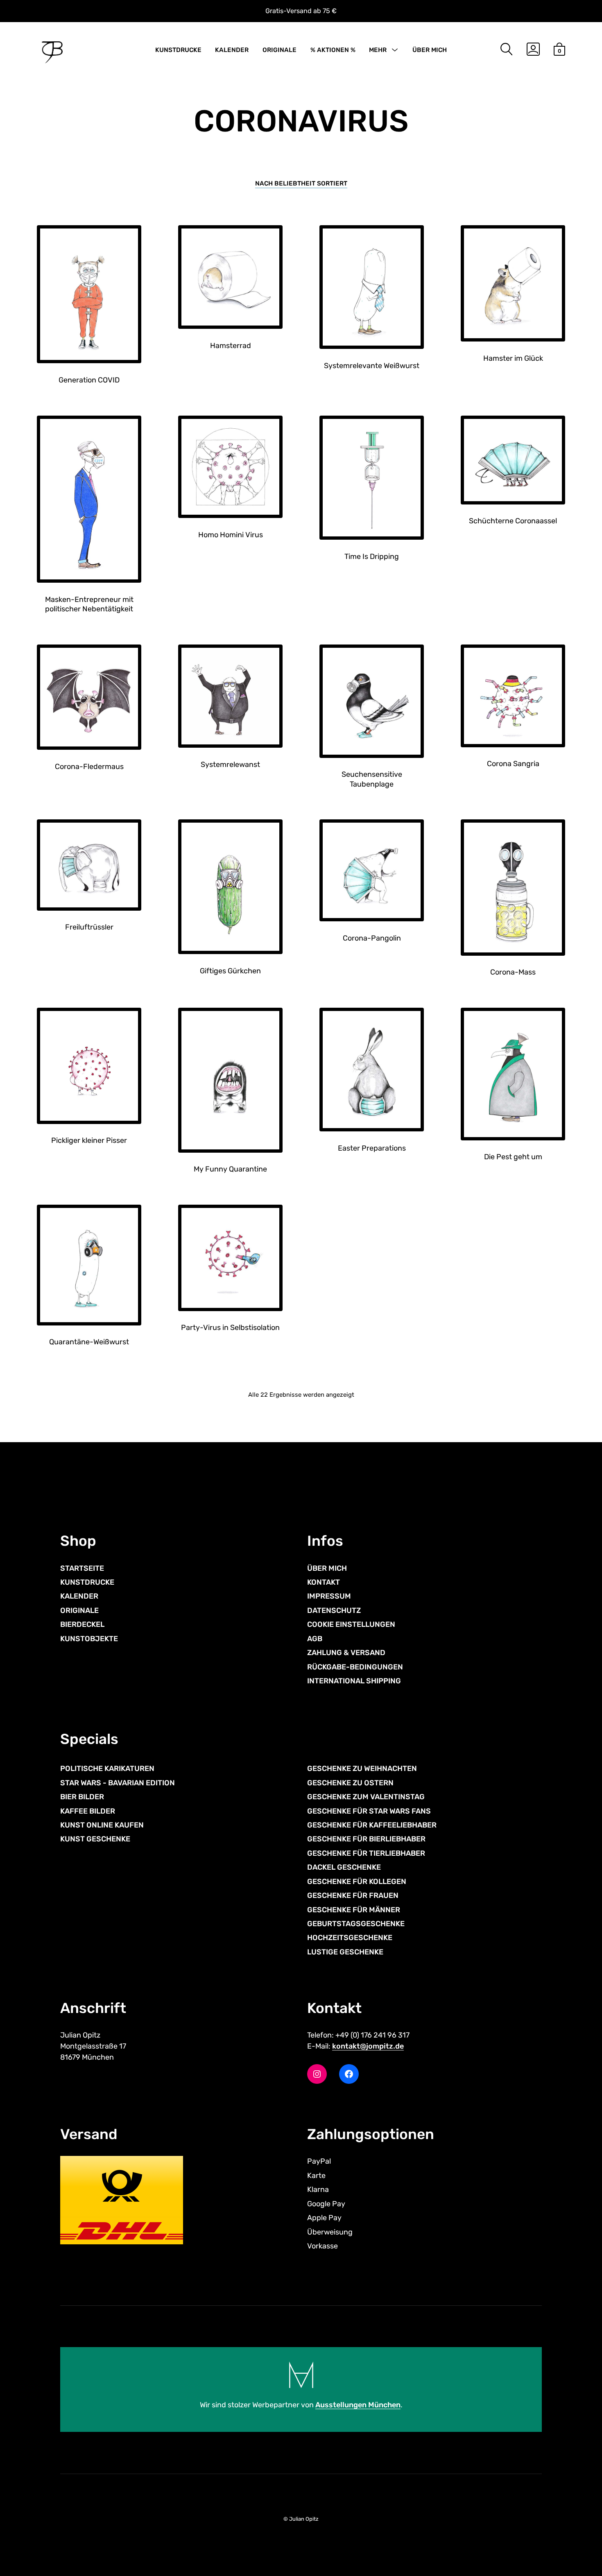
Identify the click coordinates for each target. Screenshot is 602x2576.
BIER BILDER (82, 1797)
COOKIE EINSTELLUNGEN (351, 1624)
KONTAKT (324, 1582)
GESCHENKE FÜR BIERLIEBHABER (366, 1839)
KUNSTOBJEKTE (89, 1639)
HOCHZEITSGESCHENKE (350, 1938)
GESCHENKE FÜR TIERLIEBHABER (366, 1853)
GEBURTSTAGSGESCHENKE (356, 1924)
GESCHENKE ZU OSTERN (350, 1783)
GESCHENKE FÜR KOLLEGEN (357, 1882)
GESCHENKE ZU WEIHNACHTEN (362, 1769)
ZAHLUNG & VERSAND (346, 1653)
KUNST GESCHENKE (95, 1839)
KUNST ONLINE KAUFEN (102, 1825)
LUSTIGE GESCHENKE (345, 1952)
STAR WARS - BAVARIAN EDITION (118, 1783)
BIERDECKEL (82, 1624)
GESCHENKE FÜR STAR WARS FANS (369, 1811)
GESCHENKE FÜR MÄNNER (354, 1910)
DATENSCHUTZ (334, 1610)
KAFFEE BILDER (88, 1811)
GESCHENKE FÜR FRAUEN (353, 1895)
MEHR (378, 50)
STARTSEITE (82, 1568)
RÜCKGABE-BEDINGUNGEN (355, 1667)
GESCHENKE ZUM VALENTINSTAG (366, 1797)
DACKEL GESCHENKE (344, 1867)
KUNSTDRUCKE (178, 50)
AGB (315, 1639)
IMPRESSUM (329, 1596)
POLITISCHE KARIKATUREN (107, 1769)
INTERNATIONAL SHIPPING (354, 1681)
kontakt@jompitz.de (368, 2046)
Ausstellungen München (358, 2405)
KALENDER (232, 50)
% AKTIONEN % (333, 50)
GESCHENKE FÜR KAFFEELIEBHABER (372, 1825)
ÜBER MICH (430, 50)
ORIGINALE (279, 50)
